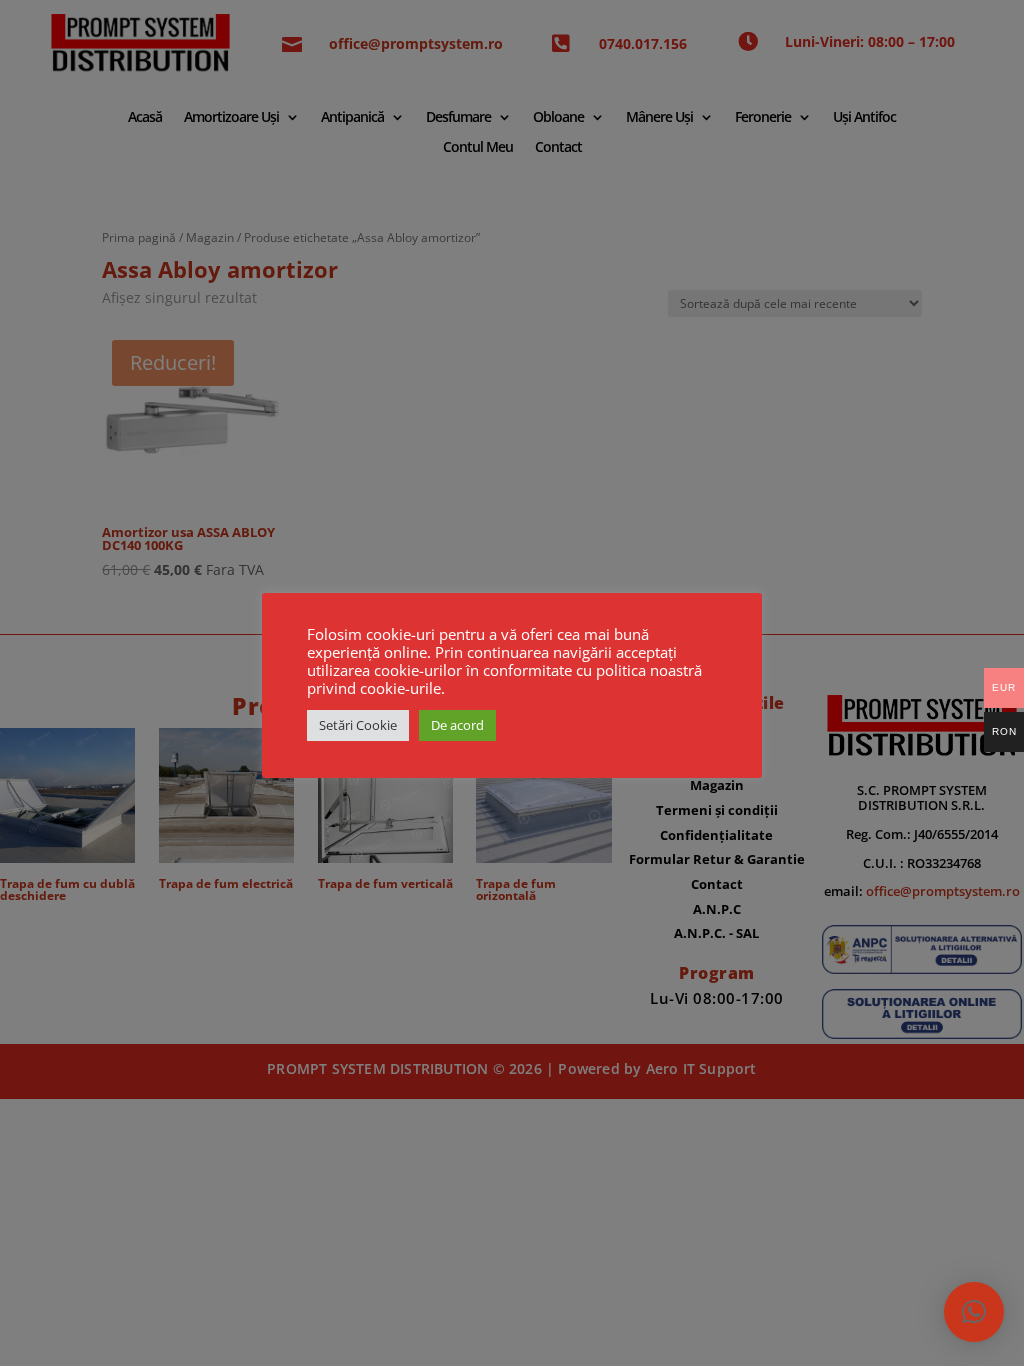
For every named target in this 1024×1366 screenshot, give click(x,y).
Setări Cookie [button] (358, 725)
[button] (974, 1312)
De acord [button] (457, 725)
